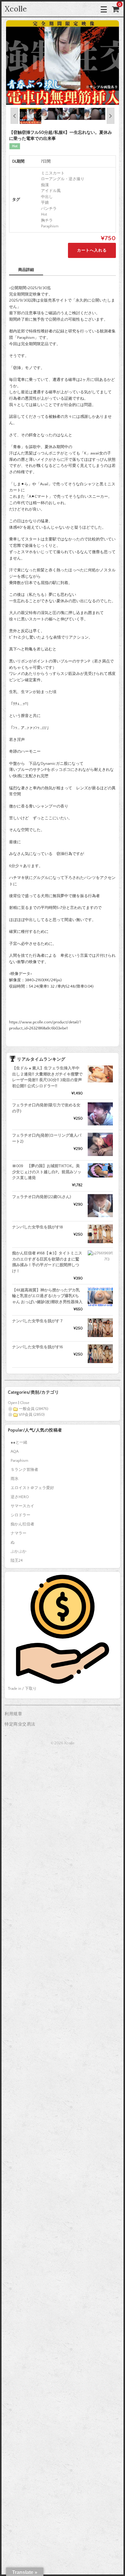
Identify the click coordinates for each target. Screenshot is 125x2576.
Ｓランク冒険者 (24, 1470)
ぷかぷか (19, 1551)
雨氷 (15, 1479)
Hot (44, 214)
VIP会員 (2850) (32, 1415)
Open (13, 1403)
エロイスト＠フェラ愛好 (32, 1488)
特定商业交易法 (20, 1724)
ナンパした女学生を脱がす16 (37, 1347)
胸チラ (47, 220)
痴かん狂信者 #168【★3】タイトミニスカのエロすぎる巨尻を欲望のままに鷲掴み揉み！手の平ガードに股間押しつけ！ (47, 1262)
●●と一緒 (19, 1442)
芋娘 (45, 203)
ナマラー (19, 1533)
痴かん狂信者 (22, 1524)
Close (25, 1403)
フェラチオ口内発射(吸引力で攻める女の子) (46, 1108)
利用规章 (13, 1714)
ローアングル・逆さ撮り (63, 179)
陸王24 (17, 1560)
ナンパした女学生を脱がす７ (38, 1321)
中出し (47, 197)
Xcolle (16, 9)
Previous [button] (14, 116)
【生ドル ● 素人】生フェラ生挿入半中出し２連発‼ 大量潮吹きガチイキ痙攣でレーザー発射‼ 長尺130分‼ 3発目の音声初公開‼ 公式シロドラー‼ (47, 1077)
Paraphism (50, 226)
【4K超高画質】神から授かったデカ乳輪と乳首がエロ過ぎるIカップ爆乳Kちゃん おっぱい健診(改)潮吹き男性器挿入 (47, 1296)
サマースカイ (22, 1506)
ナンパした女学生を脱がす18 (37, 1227)
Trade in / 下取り (22, 1689)
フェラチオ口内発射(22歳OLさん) (42, 1197)
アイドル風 (51, 191)
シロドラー (20, 1515)
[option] (62, 63)
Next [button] (111, 116)
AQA (15, 1451)
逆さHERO (20, 1497)
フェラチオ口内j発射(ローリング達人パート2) (47, 1138)
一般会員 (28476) (34, 1409)
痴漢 (45, 185)
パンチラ (49, 209)
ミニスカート (53, 173)
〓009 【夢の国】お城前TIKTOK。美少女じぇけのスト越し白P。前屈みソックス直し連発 (47, 1172)
